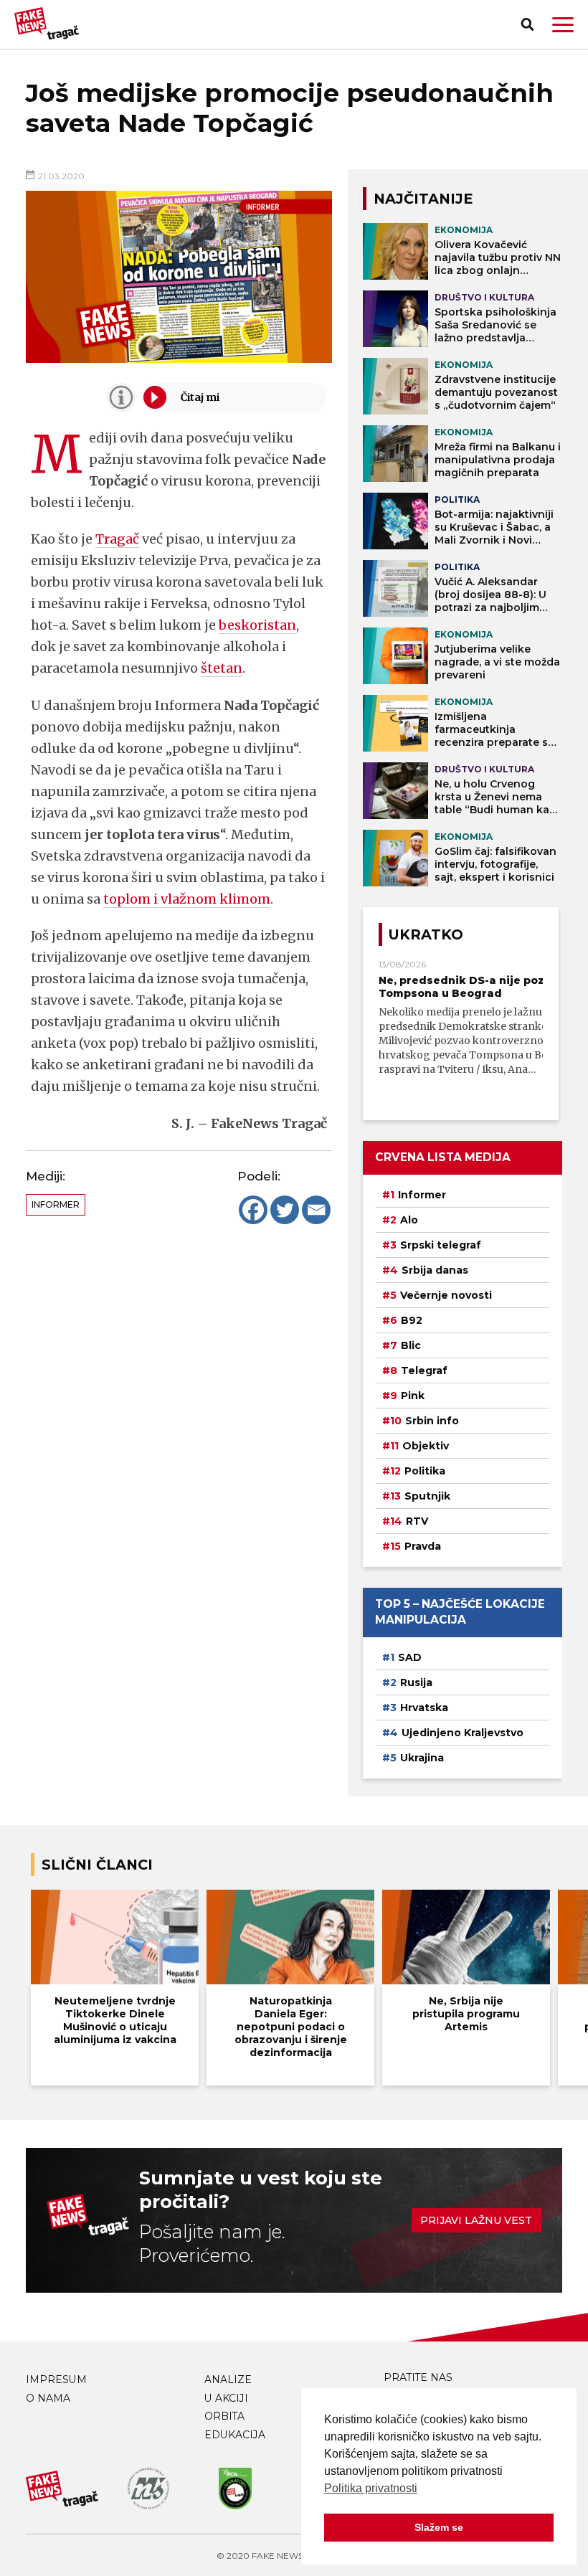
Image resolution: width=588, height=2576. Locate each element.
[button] (563, 25)
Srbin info (432, 1421)
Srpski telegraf (441, 1245)
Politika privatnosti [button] (371, 2488)
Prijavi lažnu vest (476, 2220)
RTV (417, 1521)
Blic (411, 1345)
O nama (48, 2398)
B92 (412, 1320)
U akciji (226, 2398)
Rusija (416, 1682)
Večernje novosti (446, 1295)
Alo (409, 1220)
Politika (425, 1471)
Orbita (224, 2416)
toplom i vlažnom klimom (187, 899)
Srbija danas (435, 1270)
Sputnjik (427, 1496)
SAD (410, 1657)
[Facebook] (253, 1210)
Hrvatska (424, 1708)
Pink (413, 1396)
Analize (228, 2380)
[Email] (316, 1210)
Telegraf (424, 1370)
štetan (222, 668)
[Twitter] (285, 1210)
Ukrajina (422, 1758)
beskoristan (257, 625)
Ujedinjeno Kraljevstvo (463, 1733)
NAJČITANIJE (423, 199)
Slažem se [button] (439, 2527)
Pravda (423, 1546)
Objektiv (426, 1446)
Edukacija (235, 2435)
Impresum (56, 2380)
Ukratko (426, 934)
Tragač (117, 539)
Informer (56, 1204)
